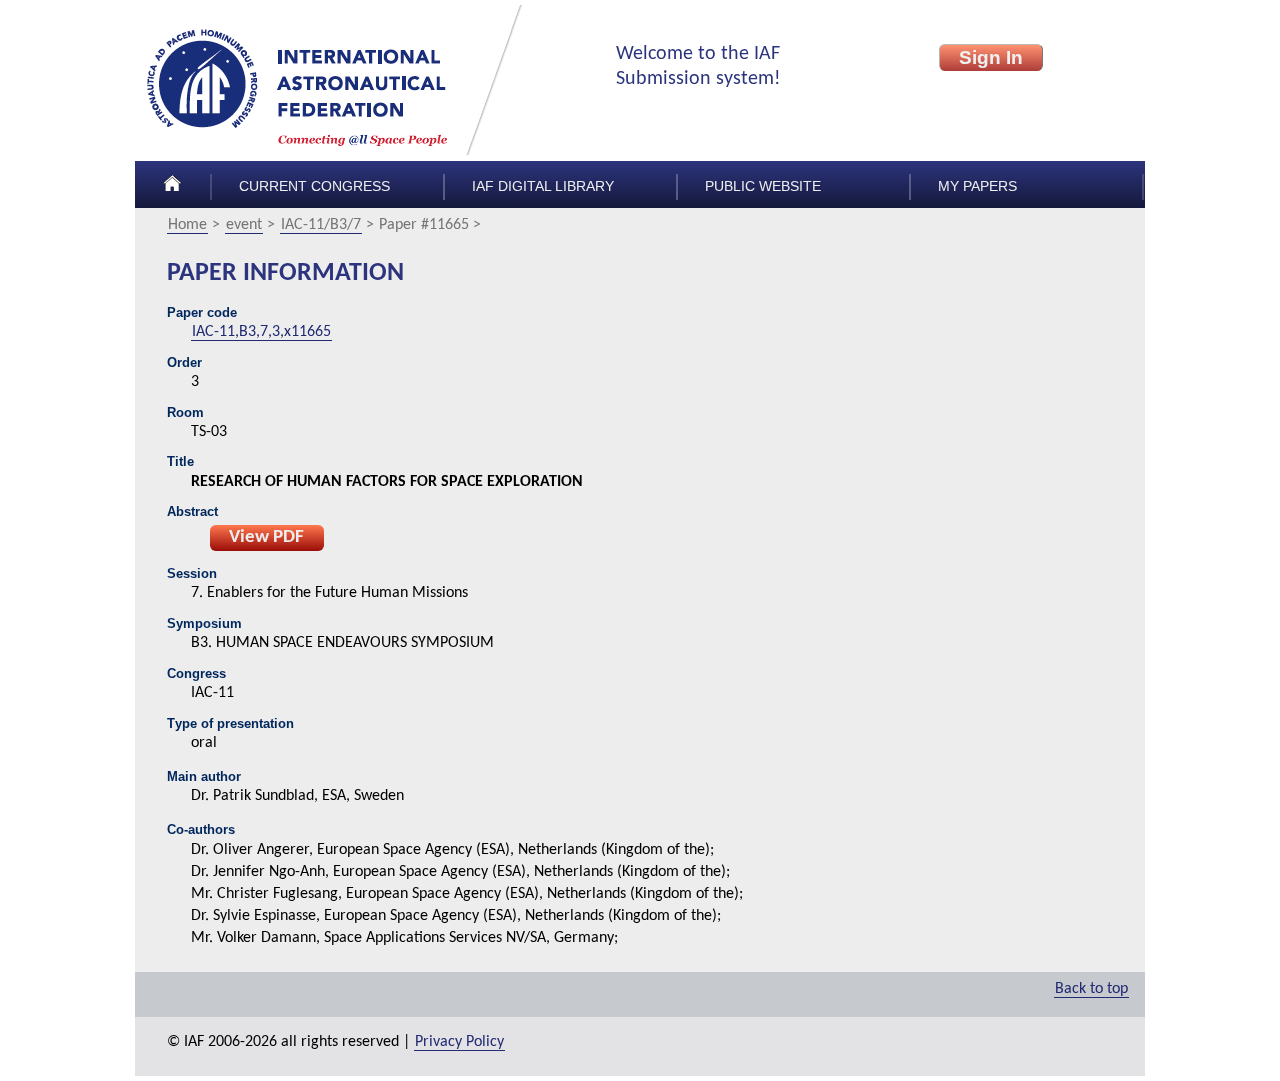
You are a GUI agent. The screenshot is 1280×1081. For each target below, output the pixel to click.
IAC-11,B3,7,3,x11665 (261, 332)
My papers (977, 186)
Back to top (1091, 989)
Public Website (763, 186)
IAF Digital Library (543, 186)
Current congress (314, 186)
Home (187, 225)
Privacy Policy (459, 1042)
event (244, 225)
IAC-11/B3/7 (321, 225)
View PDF (266, 537)
